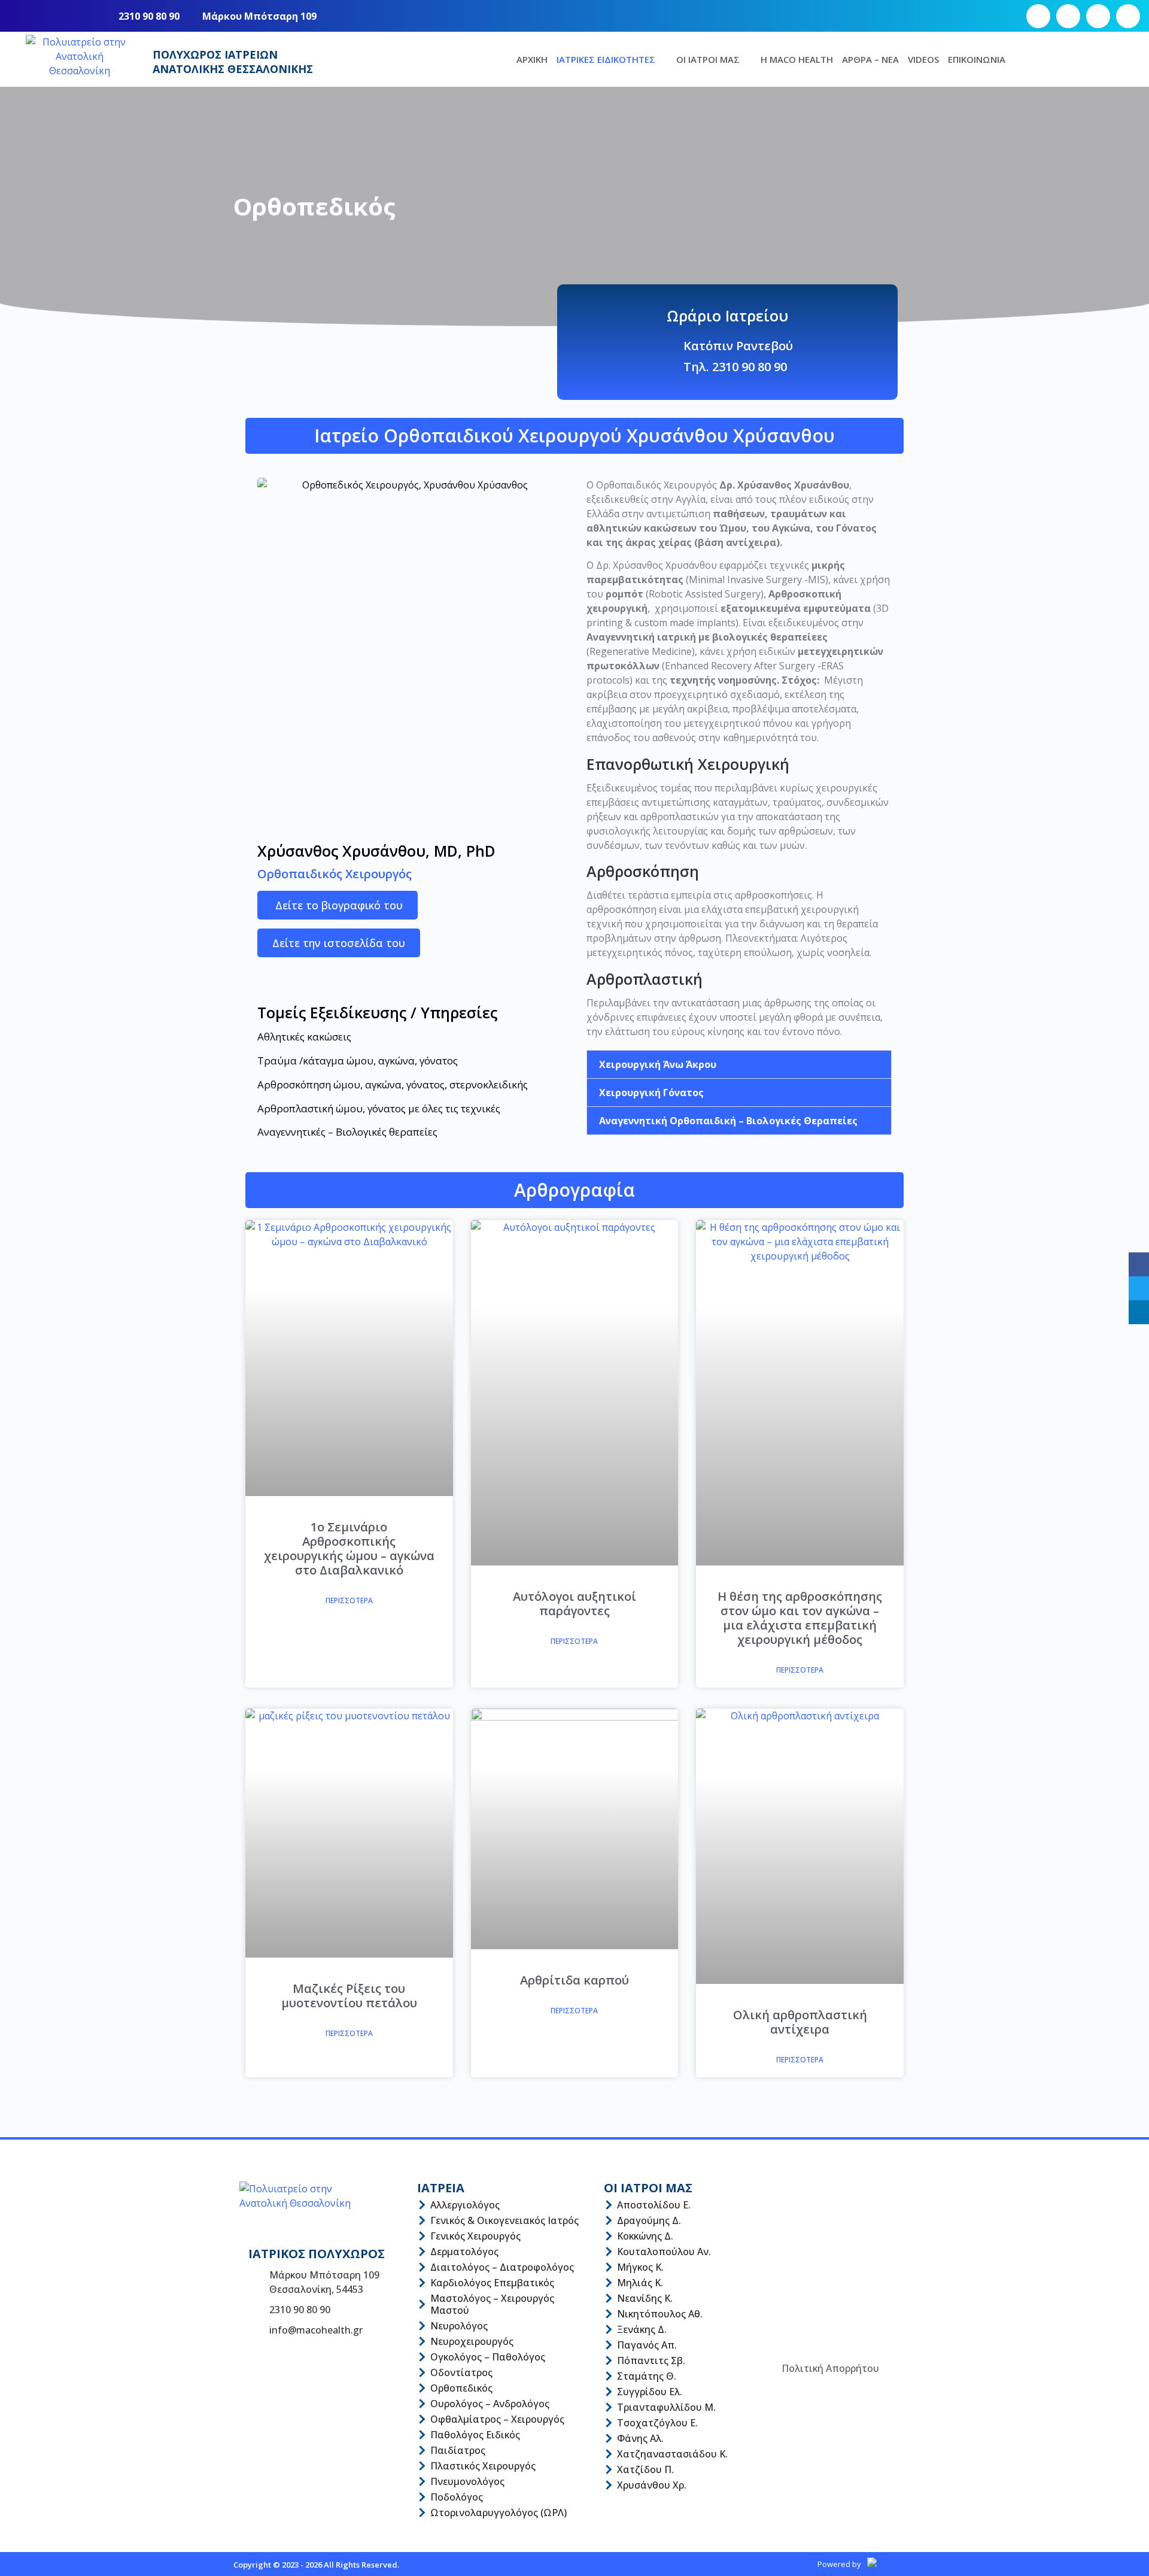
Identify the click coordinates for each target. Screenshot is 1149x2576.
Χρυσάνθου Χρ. (652, 2485)
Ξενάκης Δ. (642, 2329)
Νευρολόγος (459, 2326)
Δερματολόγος (464, 2252)
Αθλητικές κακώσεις (304, 1037)
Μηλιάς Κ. (640, 2283)
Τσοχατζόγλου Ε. (657, 2423)
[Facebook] (1139, 1264)
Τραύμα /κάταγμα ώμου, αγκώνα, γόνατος (358, 1061)
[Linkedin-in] (1128, 16)
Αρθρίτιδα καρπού (574, 1980)
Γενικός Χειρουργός (475, 2236)
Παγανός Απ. (647, 2345)
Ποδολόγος (457, 2497)
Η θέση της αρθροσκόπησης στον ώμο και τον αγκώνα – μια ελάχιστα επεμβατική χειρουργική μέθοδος (800, 1618)
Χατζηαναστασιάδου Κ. (672, 2454)
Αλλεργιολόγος (465, 2205)
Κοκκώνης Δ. (645, 2236)
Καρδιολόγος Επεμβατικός (492, 2283)
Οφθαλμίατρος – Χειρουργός (497, 2419)
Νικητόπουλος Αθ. (660, 2314)
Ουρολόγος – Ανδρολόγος (490, 2404)
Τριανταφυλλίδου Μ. (666, 2407)
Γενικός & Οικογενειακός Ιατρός (504, 2220)
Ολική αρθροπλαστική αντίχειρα (800, 2022)
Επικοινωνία (977, 59)
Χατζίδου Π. (645, 2469)
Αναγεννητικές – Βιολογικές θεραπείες (347, 1132)
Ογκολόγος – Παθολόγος (488, 2357)
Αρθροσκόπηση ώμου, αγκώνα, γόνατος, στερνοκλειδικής (393, 1084)
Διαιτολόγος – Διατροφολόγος (502, 2267)
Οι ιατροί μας (708, 59)
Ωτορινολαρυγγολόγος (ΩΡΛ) (498, 2513)
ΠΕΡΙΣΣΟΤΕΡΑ (349, 1600)
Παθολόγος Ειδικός (475, 2435)
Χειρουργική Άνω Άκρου (658, 1064)
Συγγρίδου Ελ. (650, 2392)
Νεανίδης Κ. (645, 2298)
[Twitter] (1139, 1288)
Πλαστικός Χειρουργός (483, 2466)
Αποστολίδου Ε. (654, 2205)
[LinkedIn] (1139, 1312)
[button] (739, 1064)
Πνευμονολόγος (467, 2481)
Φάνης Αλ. (640, 2438)
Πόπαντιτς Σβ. (651, 2360)
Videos (923, 59)
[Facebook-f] (1038, 16)
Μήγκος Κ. (640, 2267)
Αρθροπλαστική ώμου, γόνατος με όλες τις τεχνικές (379, 1108)
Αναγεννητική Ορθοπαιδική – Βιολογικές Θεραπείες (728, 1121)
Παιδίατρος (458, 2450)
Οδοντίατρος (461, 2372)
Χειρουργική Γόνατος (651, 1093)
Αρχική (532, 59)
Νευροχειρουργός (472, 2341)
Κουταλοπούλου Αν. (664, 2252)
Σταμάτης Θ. (647, 2376)
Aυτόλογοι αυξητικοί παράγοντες (574, 1603)
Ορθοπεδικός (461, 2388)
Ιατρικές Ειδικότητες (606, 59)
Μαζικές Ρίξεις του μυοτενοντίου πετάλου (349, 1996)
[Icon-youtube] (1098, 16)
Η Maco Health (797, 59)
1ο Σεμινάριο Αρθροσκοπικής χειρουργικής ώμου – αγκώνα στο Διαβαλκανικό (349, 1548)
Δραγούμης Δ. (649, 2220)
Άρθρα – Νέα (870, 59)
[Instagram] (1068, 16)
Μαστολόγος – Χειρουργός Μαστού (492, 2304)
